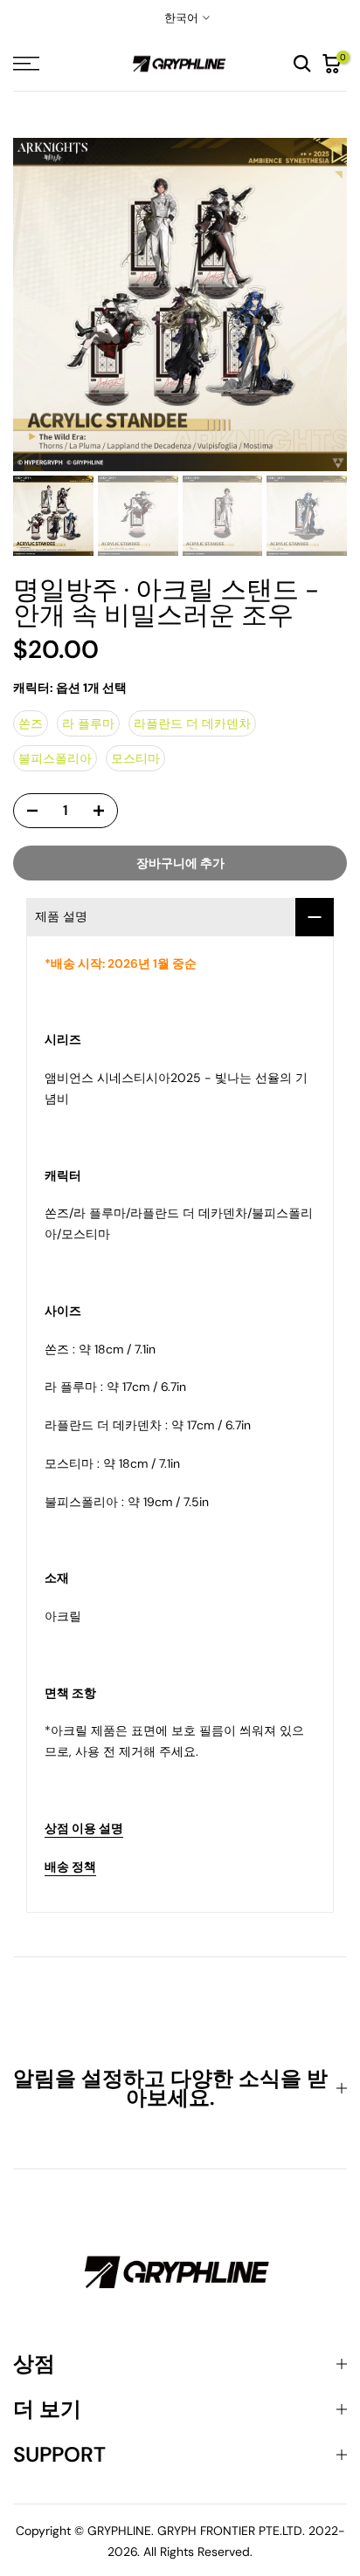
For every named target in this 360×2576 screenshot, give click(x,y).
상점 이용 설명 (84, 1828)
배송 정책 (70, 1867)
